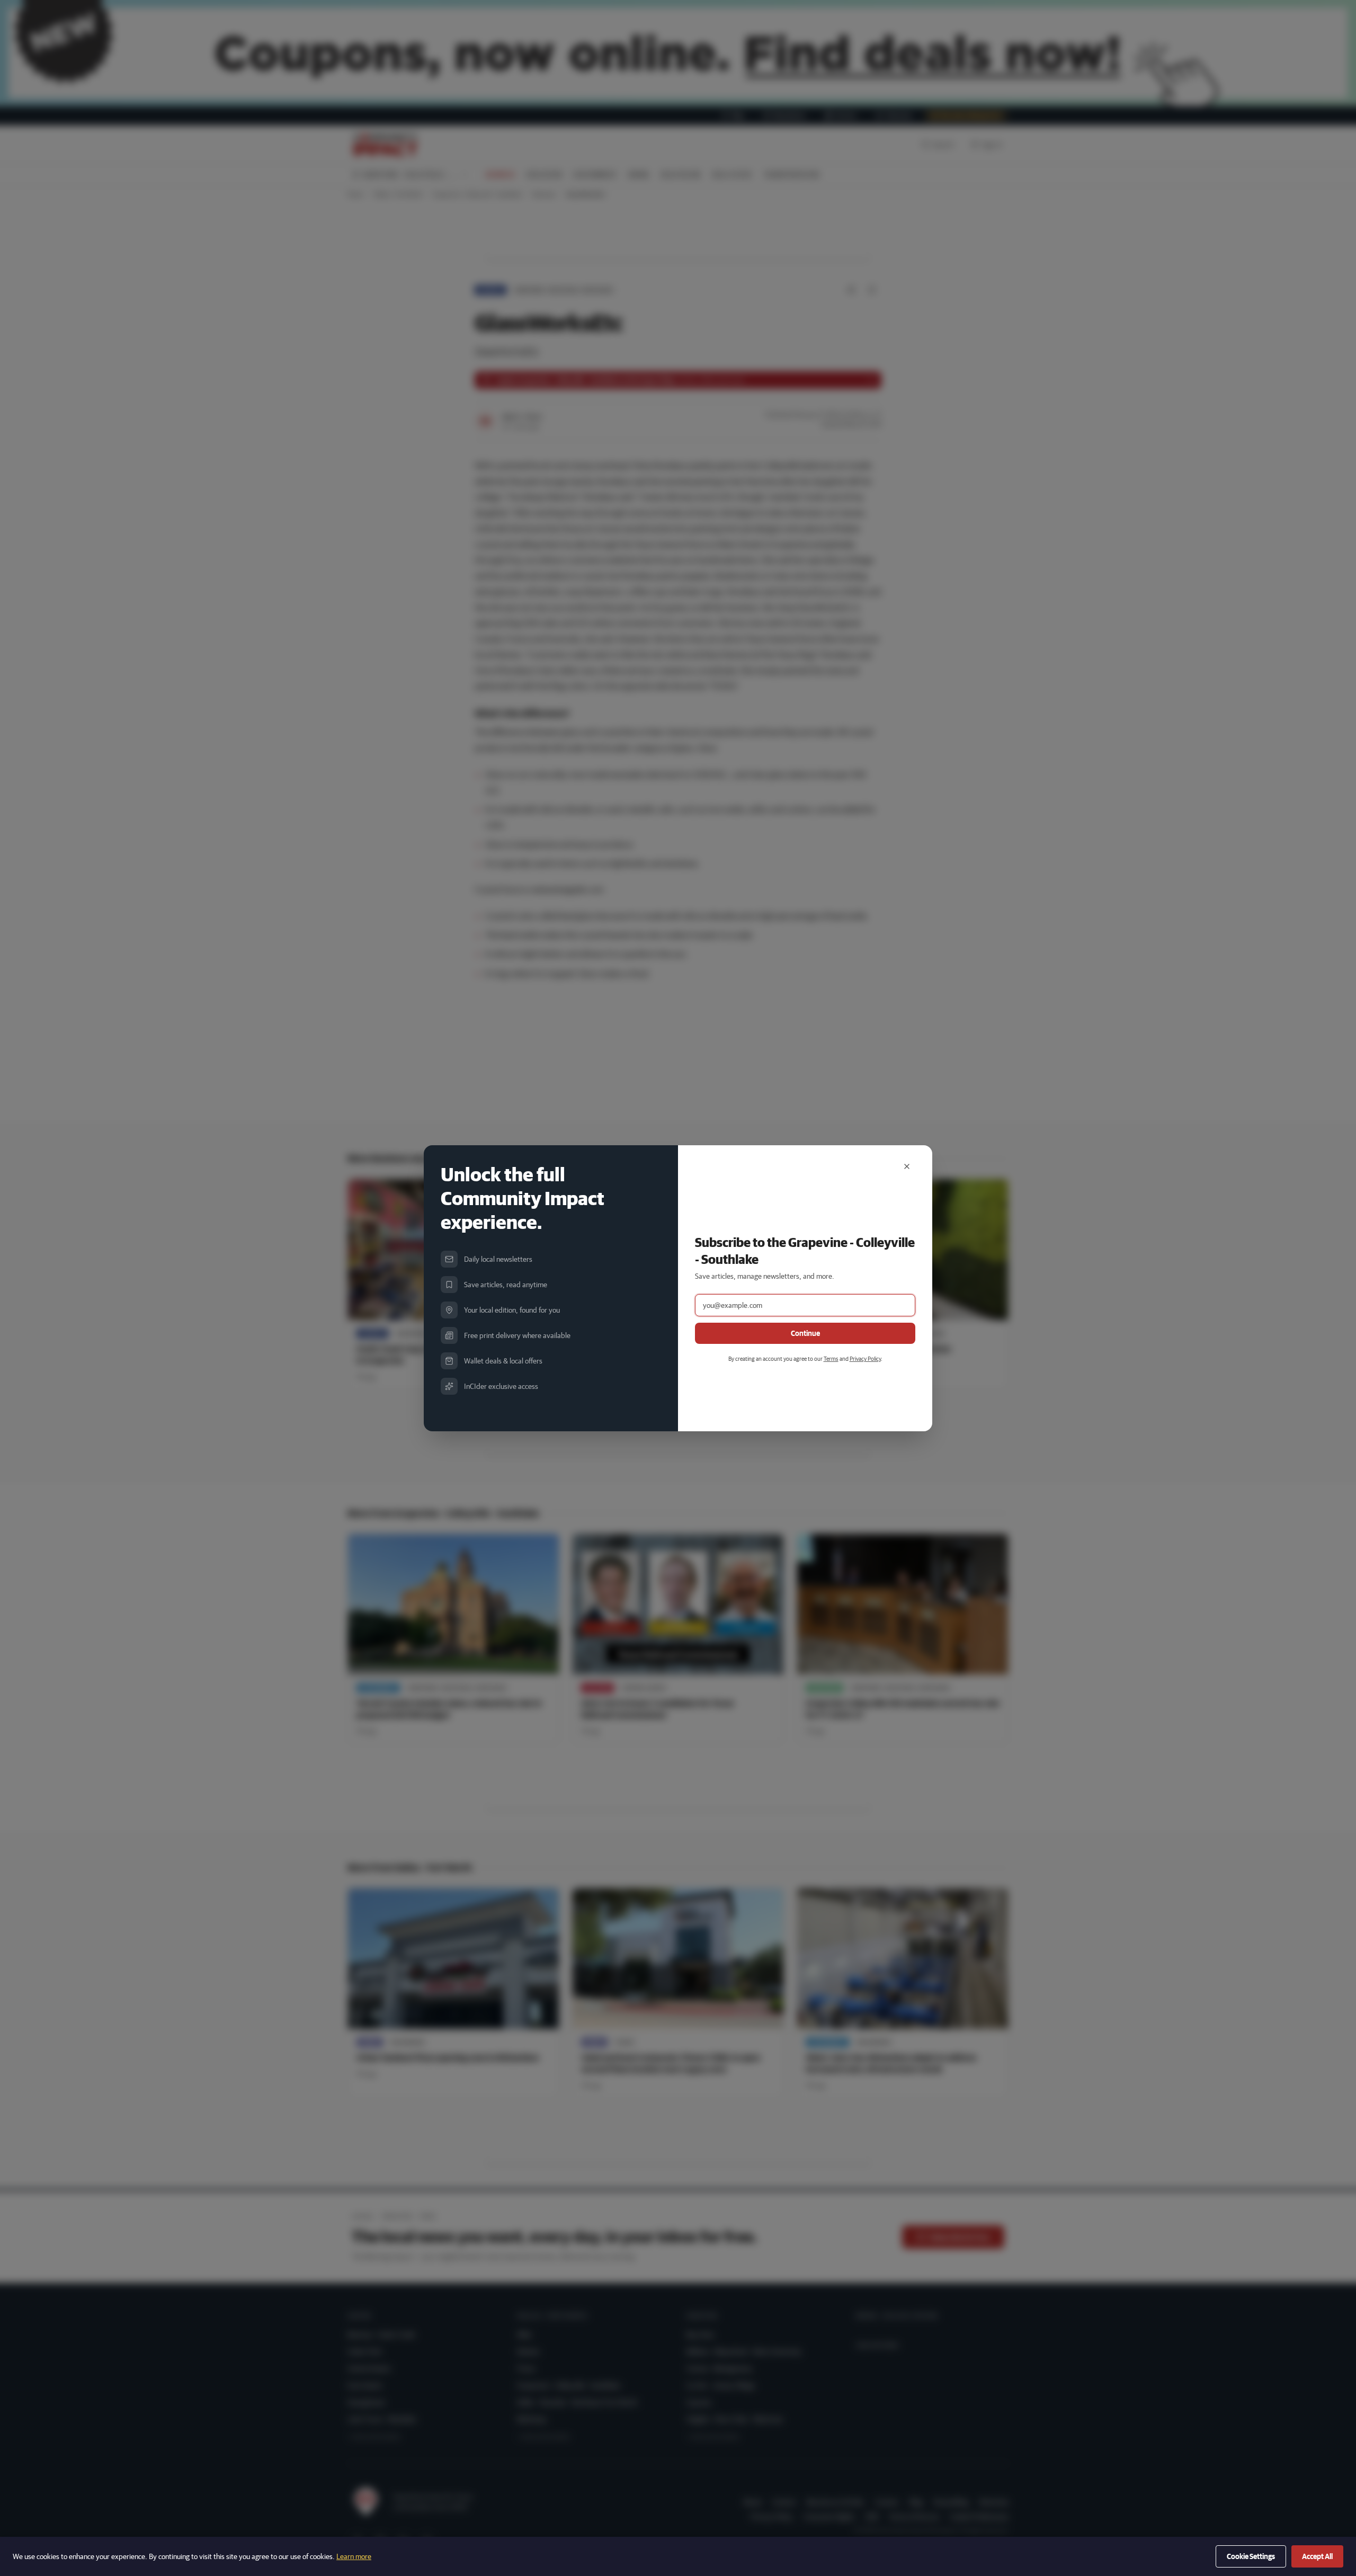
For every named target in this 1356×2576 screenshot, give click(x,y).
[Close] (907, 1166)
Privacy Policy (865, 1358)
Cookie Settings (1251, 2556)
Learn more (354, 2556)
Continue (805, 1333)
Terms (831, 1358)
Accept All (1317, 2556)
